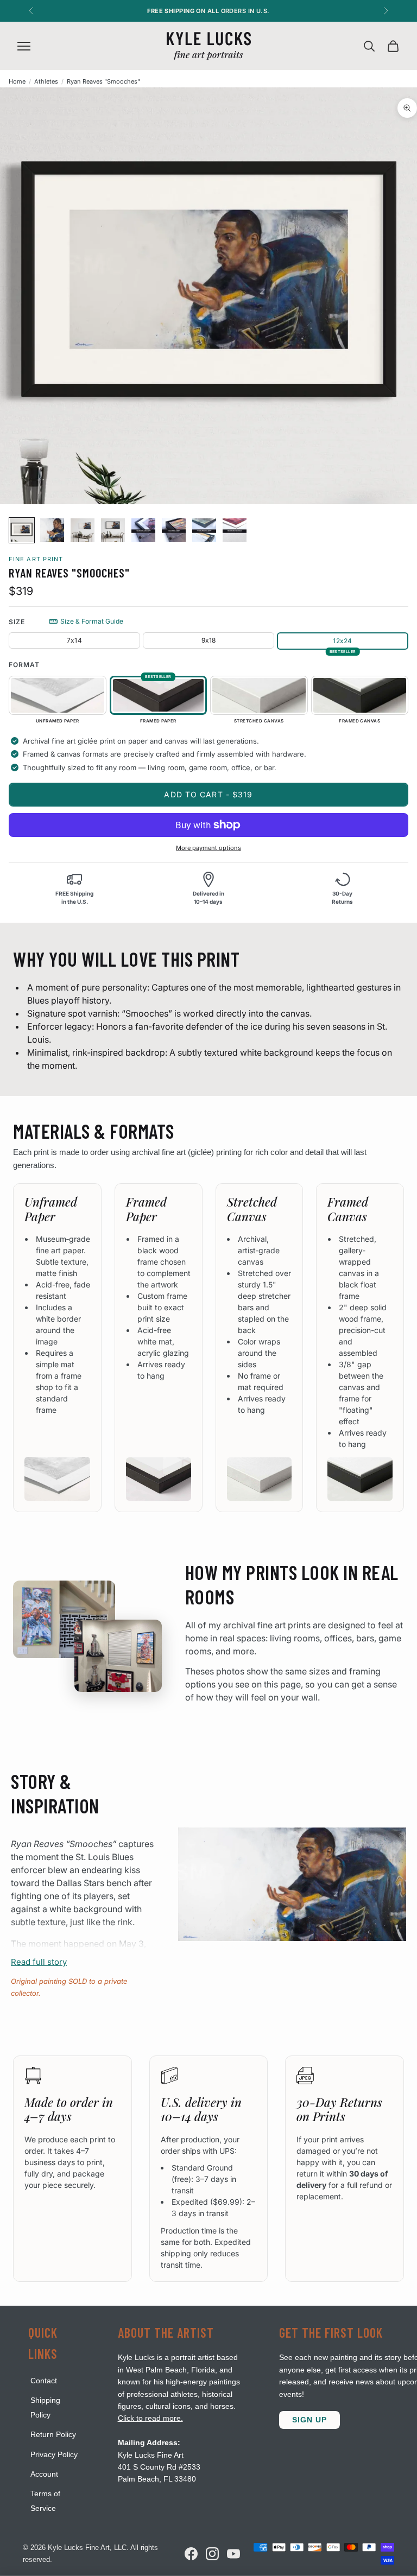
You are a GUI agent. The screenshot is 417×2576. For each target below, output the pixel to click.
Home (17, 81)
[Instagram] (212, 2554)
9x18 (209, 640)
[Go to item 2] (52, 530)
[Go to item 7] (204, 530)
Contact (44, 2381)
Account (44, 2474)
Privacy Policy (54, 2454)
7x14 (74, 640)
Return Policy (53, 2434)
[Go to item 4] (113, 530)
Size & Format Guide (92, 621)
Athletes (46, 81)
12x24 (342, 641)
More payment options (208, 848)
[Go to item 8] (235, 530)
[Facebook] (191, 2554)
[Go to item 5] (143, 530)
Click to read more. (150, 2418)
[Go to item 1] (22, 530)
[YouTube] (233, 2554)
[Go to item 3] (83, 530)
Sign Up (309, 2420)
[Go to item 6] (174, 530)
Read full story (39, 1962)
